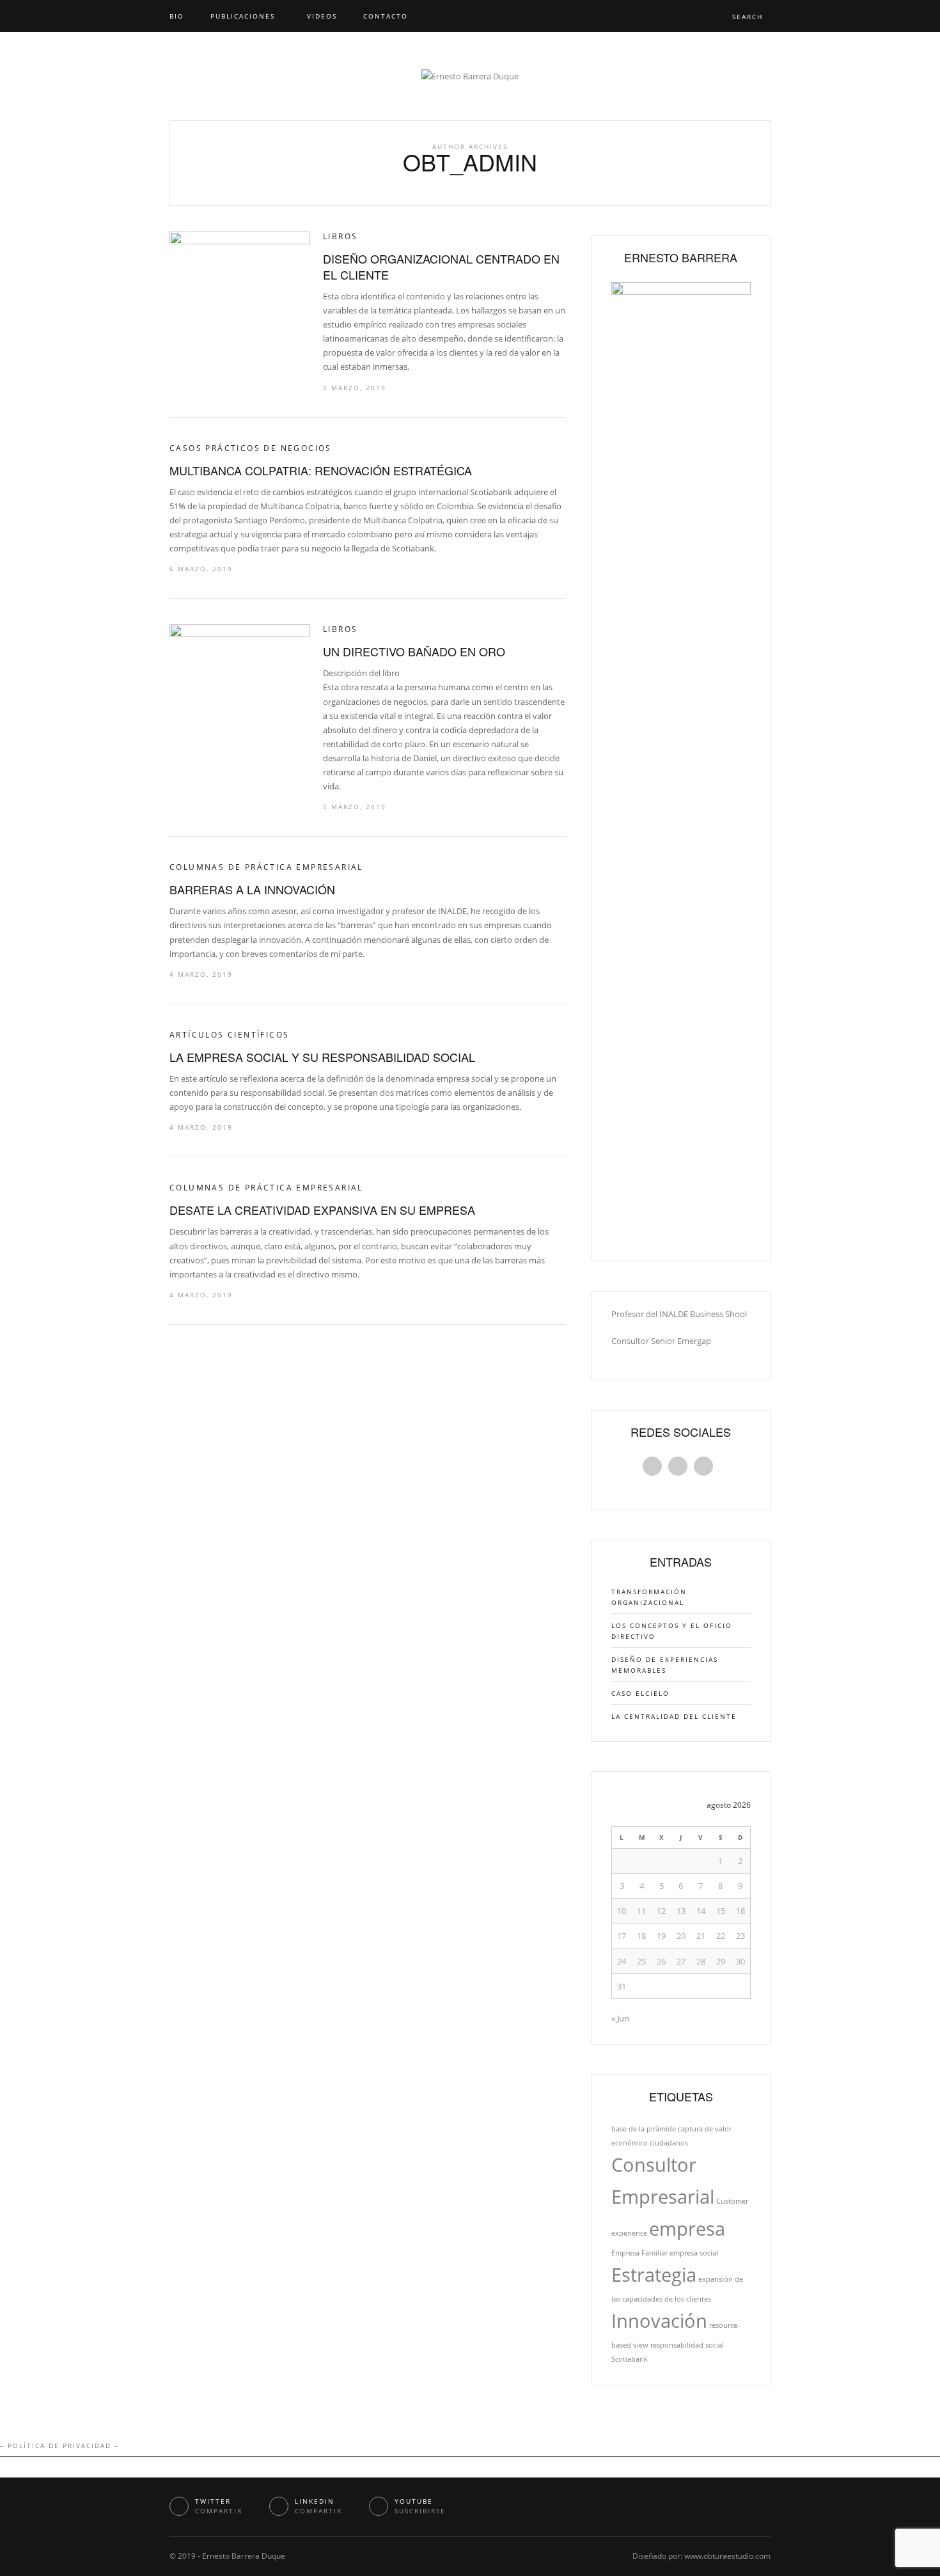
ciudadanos (669, 2143)
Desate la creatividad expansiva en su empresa (322, 1210)
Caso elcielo (640, 1693)
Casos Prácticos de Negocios (251, 448)
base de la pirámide (644, 2129)
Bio (177, 16)
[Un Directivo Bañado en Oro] (240, 669)
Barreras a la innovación (252, 889)
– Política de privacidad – (59, 2446)
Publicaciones (243, 16)
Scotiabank (630, 2359)
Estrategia (654, 2275)
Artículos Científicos (229, 1035)
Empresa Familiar (639, 2253)
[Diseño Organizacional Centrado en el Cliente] (240, 276)
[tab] (655, 1468)
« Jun (620, 2018)
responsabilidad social (687, 2345)
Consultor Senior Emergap (661, 1341)
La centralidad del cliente (674, 1716)
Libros (340, 236)
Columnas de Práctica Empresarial (266, 867)
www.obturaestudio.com (727, 2556)
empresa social (694, 2253)
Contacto (386, 16)
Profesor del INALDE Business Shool (679, 1314)
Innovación (659, 2321)
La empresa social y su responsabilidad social (322, 1057)
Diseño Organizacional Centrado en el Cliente (441, 266)
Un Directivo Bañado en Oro (414, 651)
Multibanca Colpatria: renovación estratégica (321, 470)
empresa (687, 2229)
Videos (322, 16)
